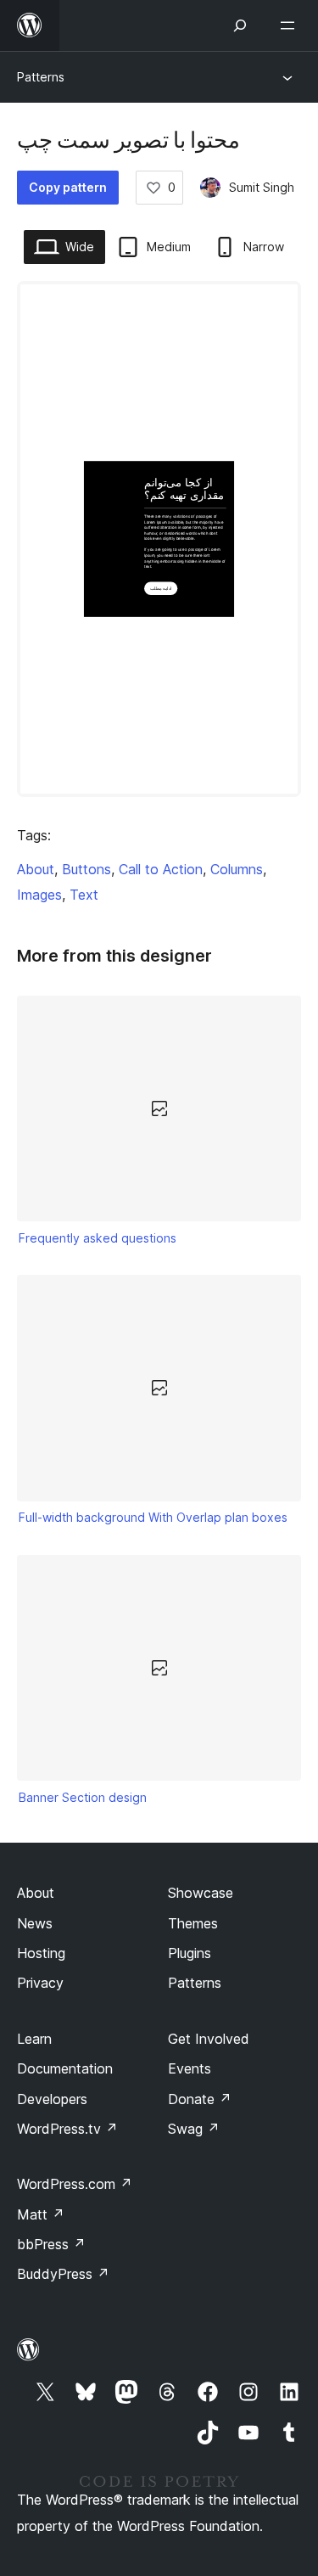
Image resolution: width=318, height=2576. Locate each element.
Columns (237, 869)
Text (84, 895)
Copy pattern (68, 187)
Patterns (41, 77)
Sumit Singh (262, 187)
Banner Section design (83, 1797)
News (35, 1923)
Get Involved (209, 2039)
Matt (41, 2214)
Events (190, 2068)
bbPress (51, 2244)
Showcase (201, 1893)
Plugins (190, 1953)
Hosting (41, 1953)
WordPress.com (75, 2184)
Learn (34, 2039)
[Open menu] (291, 25)
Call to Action (161, 869)
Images (39, 895)
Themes (193, 1923)
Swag (194, 2129)
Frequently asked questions (98, 1238)
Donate (200, 2099)
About (36, 869)
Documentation (65, 2068)
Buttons (86, 869)
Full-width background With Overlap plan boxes (153, 1517)
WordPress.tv (67, 2129)
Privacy (40, 1983)
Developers (52, 2099)
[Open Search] (240, 25)
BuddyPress (63, 2274)
